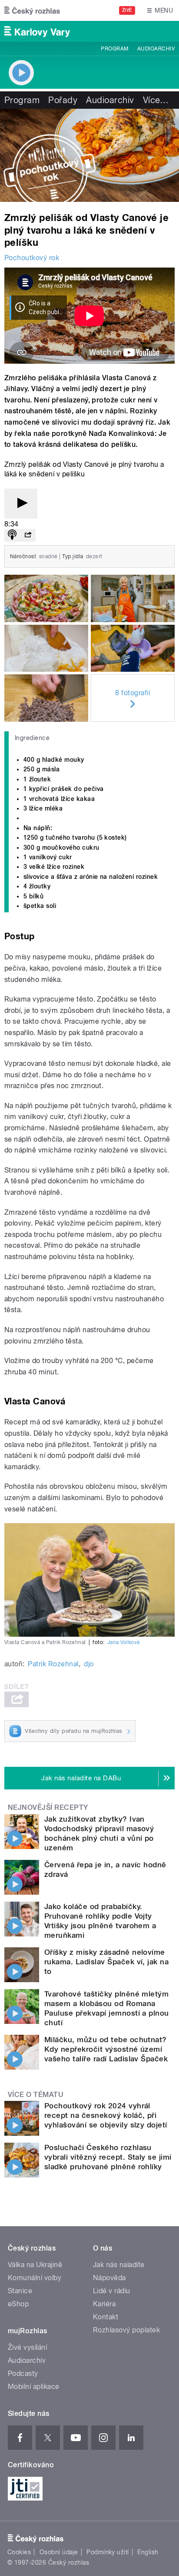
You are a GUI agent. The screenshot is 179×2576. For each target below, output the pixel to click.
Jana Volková (124, 1642)
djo (89, 1664)
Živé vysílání (27, 2347)
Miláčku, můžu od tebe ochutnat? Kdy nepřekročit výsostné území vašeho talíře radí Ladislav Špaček (106, 2049)
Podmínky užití (108, 2552)
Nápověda (109, 2278)
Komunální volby (35, 2278)
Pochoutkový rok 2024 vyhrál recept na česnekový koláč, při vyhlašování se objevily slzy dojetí (106, 2115)
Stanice (20, 2291)
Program (114, 49)
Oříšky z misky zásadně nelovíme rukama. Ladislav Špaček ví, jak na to (106, 1962)
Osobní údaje (59, 2552)
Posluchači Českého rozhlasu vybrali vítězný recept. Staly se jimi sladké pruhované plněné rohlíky (108, 2157)
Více (156, 100)
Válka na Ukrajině (35, 2265)
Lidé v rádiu (112, 2291)
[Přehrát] (21, 504)
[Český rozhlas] (32, 10)
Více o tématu (36, 2095)
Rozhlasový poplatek (126, 2330)
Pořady (63, 100)
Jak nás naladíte (119, 2265)
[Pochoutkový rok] (89, 155)
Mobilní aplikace (34, 2387)
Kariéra (104, 2304)
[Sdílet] (28, 535)
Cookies (19, 2552)
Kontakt (106, 2317)
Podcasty (23, 2373)
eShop (18, 2304)
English (148, 2552)
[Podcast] (12, 535)
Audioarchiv (156, 49)
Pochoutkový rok (32, 258)
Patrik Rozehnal (53, 1664)
